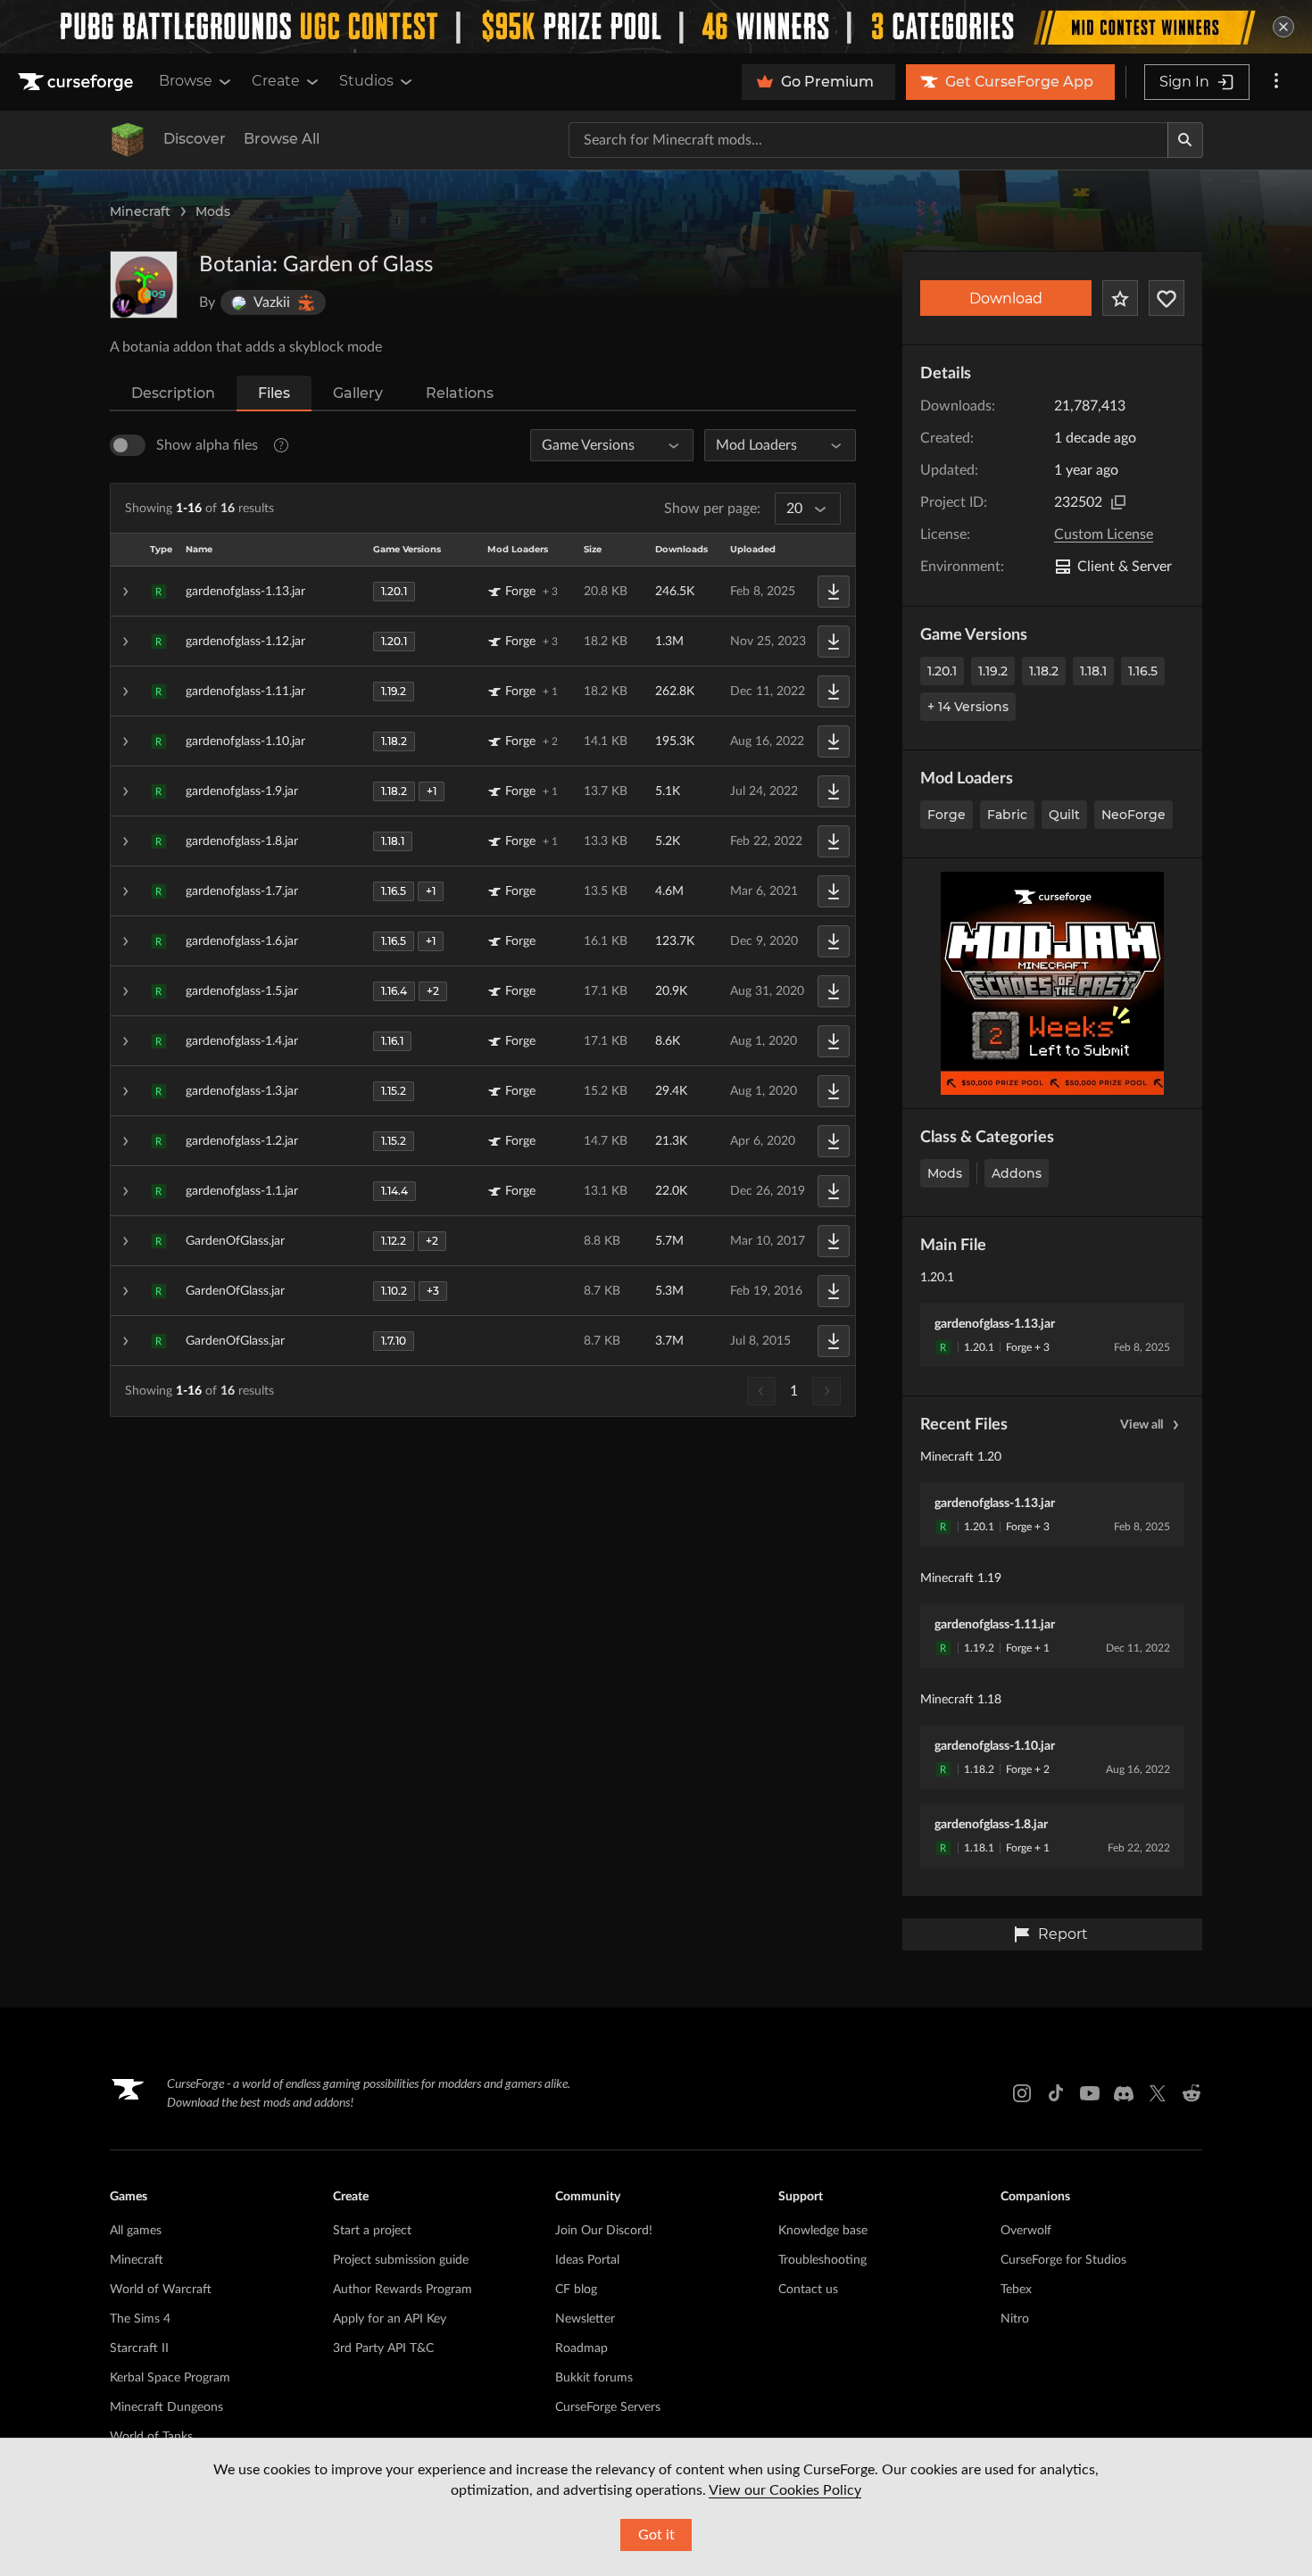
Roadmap (581, 2348)
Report (1063, 1934)
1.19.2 (993, 671)
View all (1142, 1425)
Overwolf (1026, 2231)
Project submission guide (401, 2260)
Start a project (372, 2231)
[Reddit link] (1192, 2093)
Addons (1017, 1173)
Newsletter (585, 2319)
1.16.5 (1143, 671)
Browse (186, 81)
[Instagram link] (1022, 2093)
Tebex (1016, 2290)
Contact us (808, 2290)
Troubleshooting (822, 2260)
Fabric (1007, 815)
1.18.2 (1044, 671)
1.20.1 (942, 671)
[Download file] (834, 592)
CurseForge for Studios (1063, 2260)
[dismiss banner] (1283, 27)
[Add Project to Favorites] (1120, 298)
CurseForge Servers (608, 2407)
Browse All (282, 139)
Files (274, 393)
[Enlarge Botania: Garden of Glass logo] (144, 285)
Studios (366, 81)
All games (136, 2231)
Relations (460, 393)
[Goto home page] (78, 82)
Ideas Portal (587, 2260)
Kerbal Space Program (170, 2378)
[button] (483, 592)
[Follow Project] (1167, 298)
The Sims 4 (140, 2319)
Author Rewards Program (403, 2290)
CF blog (576, 2290)
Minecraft (140, 211)
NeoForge (1133, 815)
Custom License (1104, 534)
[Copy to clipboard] (1118, 502)
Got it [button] (656, 2535)
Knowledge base (823, 2231)
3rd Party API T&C (383, 2348)
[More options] (1276, 82)
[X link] (1158, 2093)
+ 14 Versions (968, 707)
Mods (213, 211)
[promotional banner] (656, 27)
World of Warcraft (161, 2290)
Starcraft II (139, 2348)
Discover (195, 139)
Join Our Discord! (604, 2231)
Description (173, 393)
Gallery (358, 393)
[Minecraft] (128, 140)
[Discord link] (1124, 2093)
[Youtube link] (1090, 2093)
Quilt (1064, 815)
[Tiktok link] (1056, 2093)
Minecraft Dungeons (166, 2407)
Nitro (1015, 2319)
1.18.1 (1093, 671)
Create (276, 81)
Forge (947, 815)
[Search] (1185, 140)
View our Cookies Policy (785, 2490)
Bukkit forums (594, 2378)
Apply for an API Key (390, 2319)
